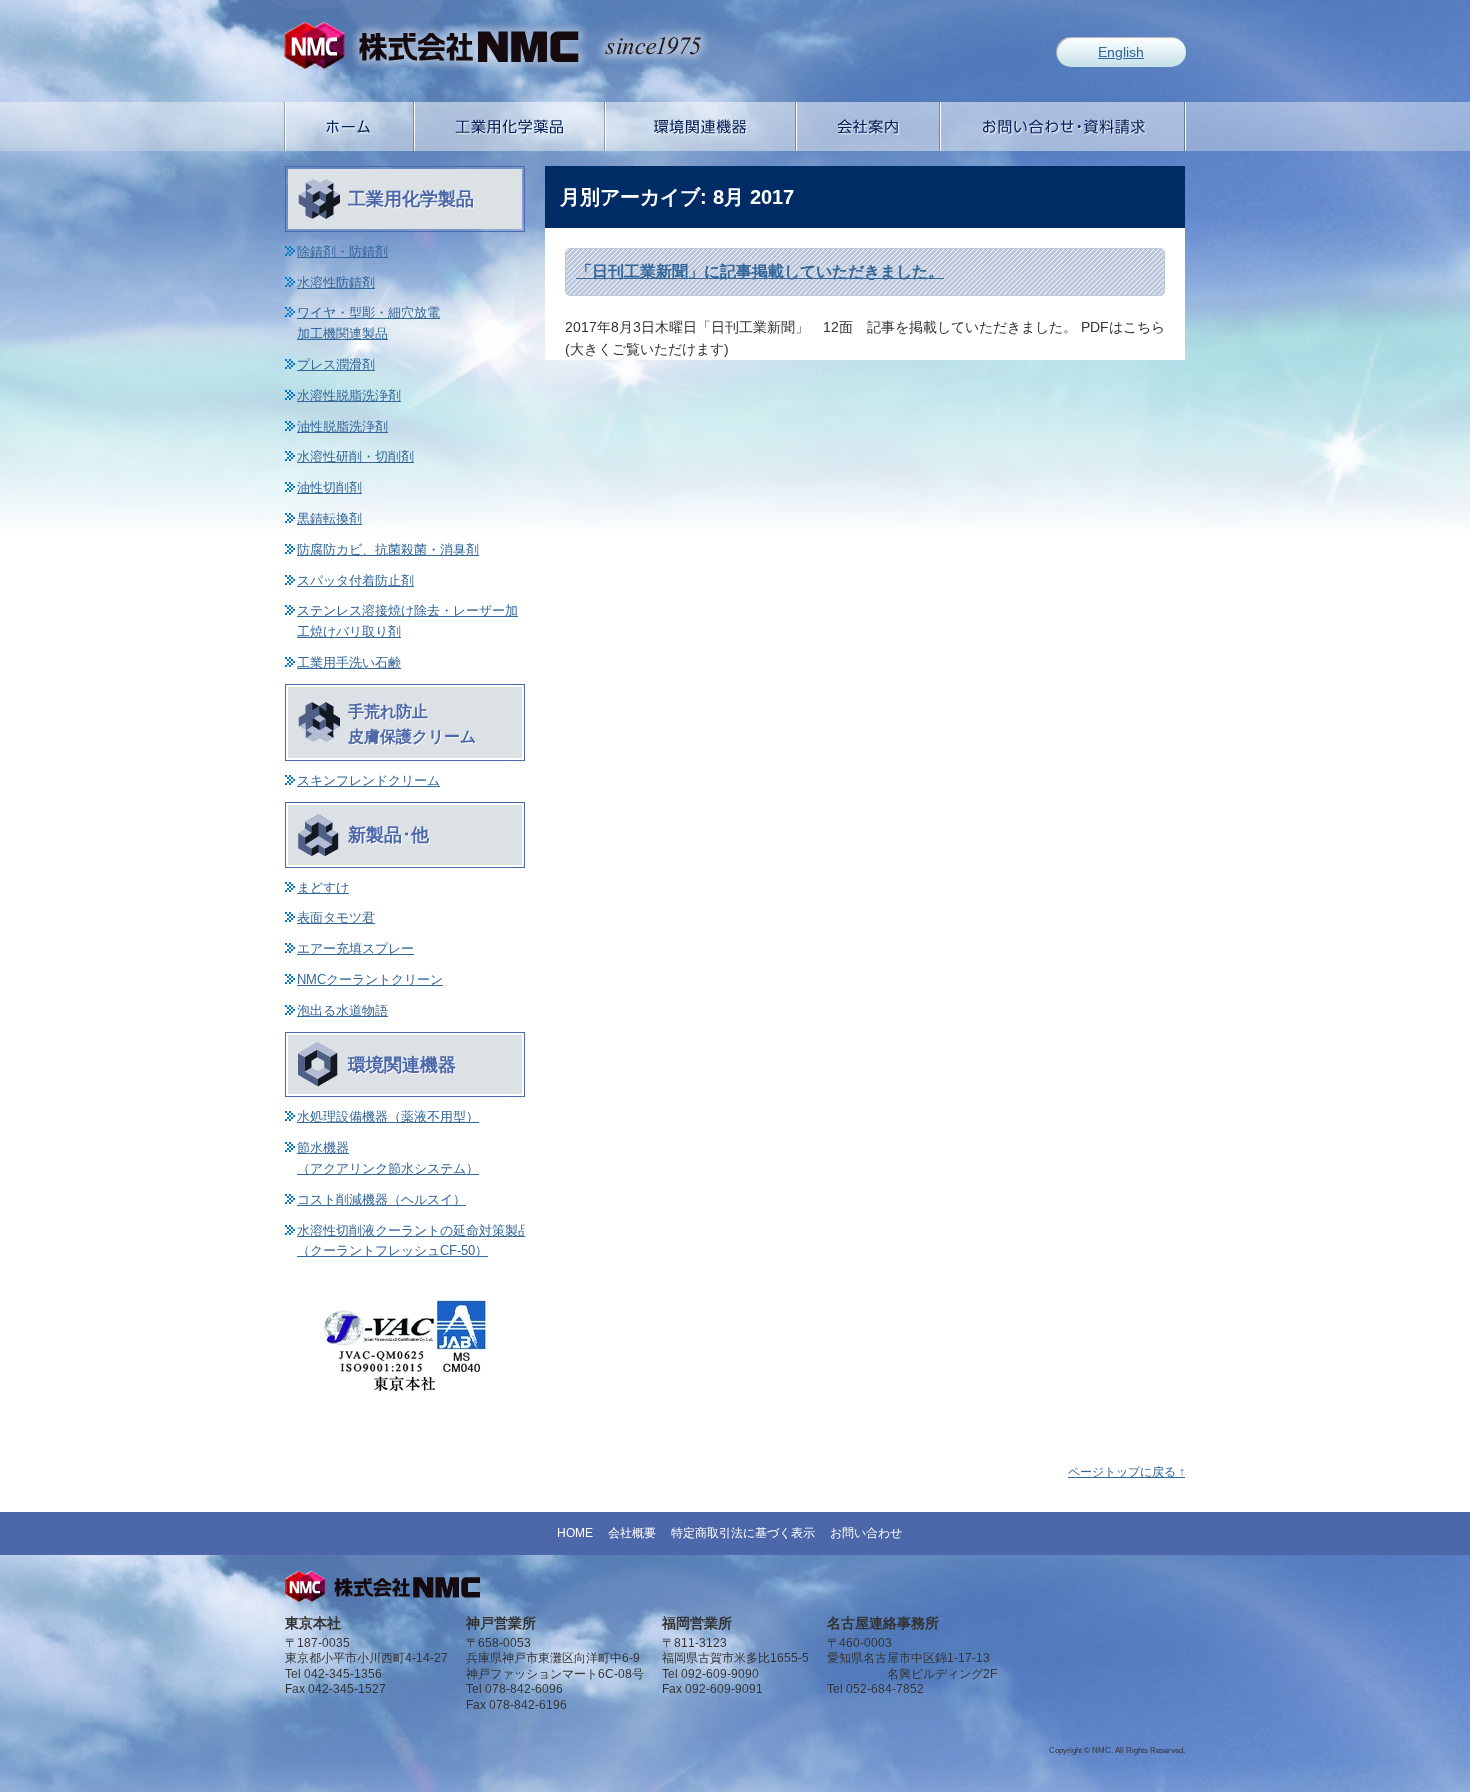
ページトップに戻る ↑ (1126, 1472)
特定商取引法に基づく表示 (743, 1533)
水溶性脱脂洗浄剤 (349, 395)
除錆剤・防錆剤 (342, 251)
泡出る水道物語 (342, 1010)
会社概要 (632, 1533)
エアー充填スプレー (355, 948)
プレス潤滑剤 (336, 364)
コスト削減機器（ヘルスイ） (381, 1199)
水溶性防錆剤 (336, 282)
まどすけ (323, 887)
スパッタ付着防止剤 (355, 580)
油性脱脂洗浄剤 (342, 426)
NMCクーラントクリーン (370, 979)
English (1121, 52)
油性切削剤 (329, 487)
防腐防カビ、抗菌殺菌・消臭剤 (388, 549)
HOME (575, 1533)
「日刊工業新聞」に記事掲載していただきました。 (760, 271)
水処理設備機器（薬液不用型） (388, 1116)
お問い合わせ (866, 1533)
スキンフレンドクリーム (368, 780)
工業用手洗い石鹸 (349, 662)
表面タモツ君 (336, 917)
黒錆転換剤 (329, 518)
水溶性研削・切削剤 (355, 456)
